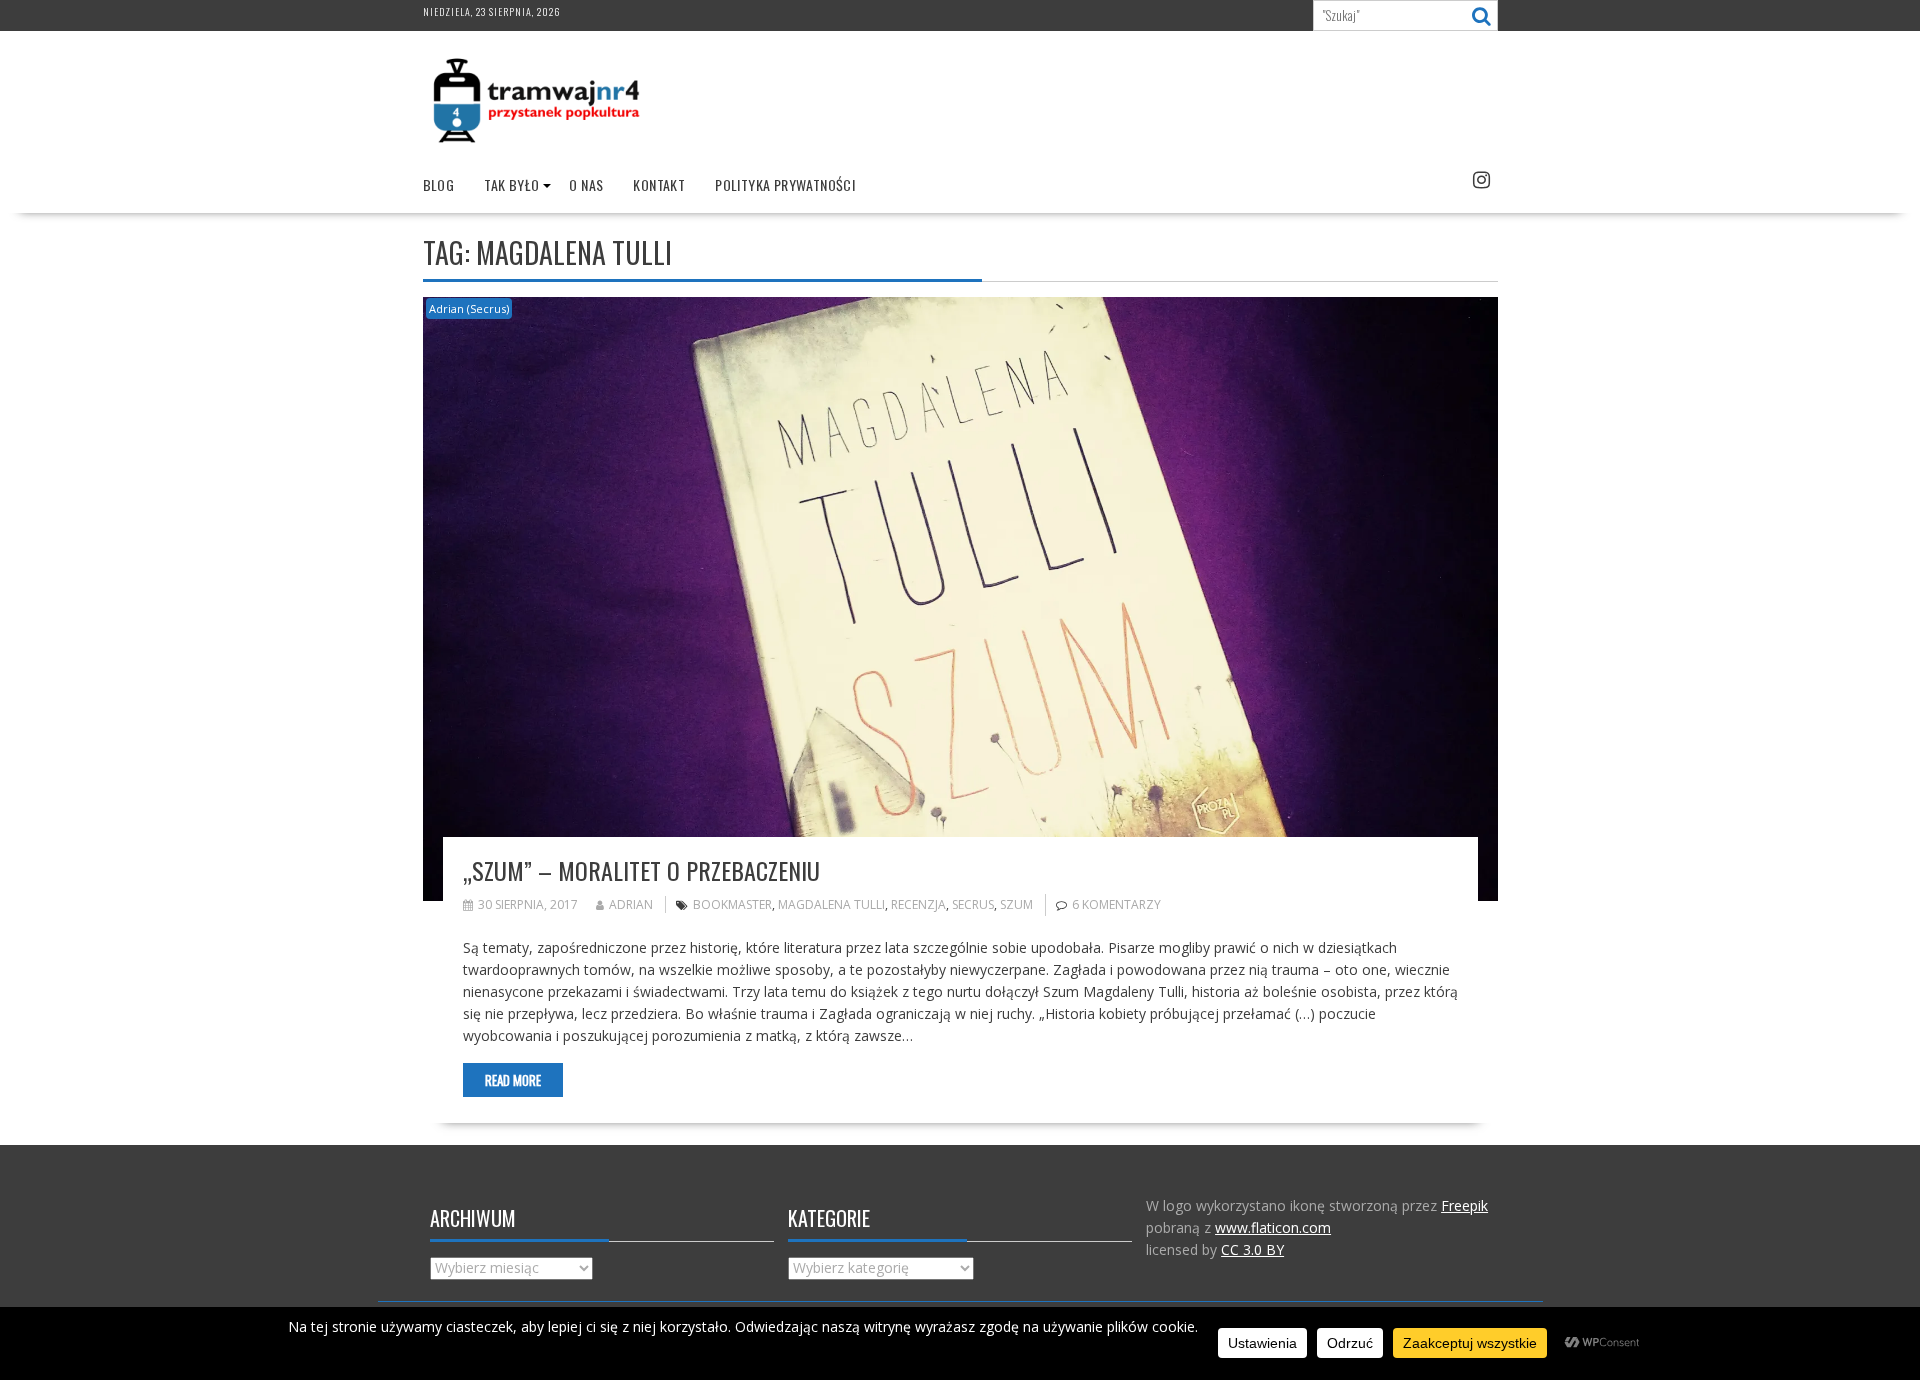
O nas (586, 184)
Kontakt (659, 184)
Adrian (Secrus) (469, 308)
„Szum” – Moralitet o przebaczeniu (641, 870)
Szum (1016, 904)
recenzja (918, 904)
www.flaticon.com (1273, 1227)
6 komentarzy (1116, 904)
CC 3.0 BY (1252, 1249)
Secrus (973, 904)
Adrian (631, 904)
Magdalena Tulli (831, 904)
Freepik (1464, 1205)
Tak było (511, 184)
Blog (439, 184)
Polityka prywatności (785, 184)
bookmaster (732, 904)
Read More (513, 1080)
